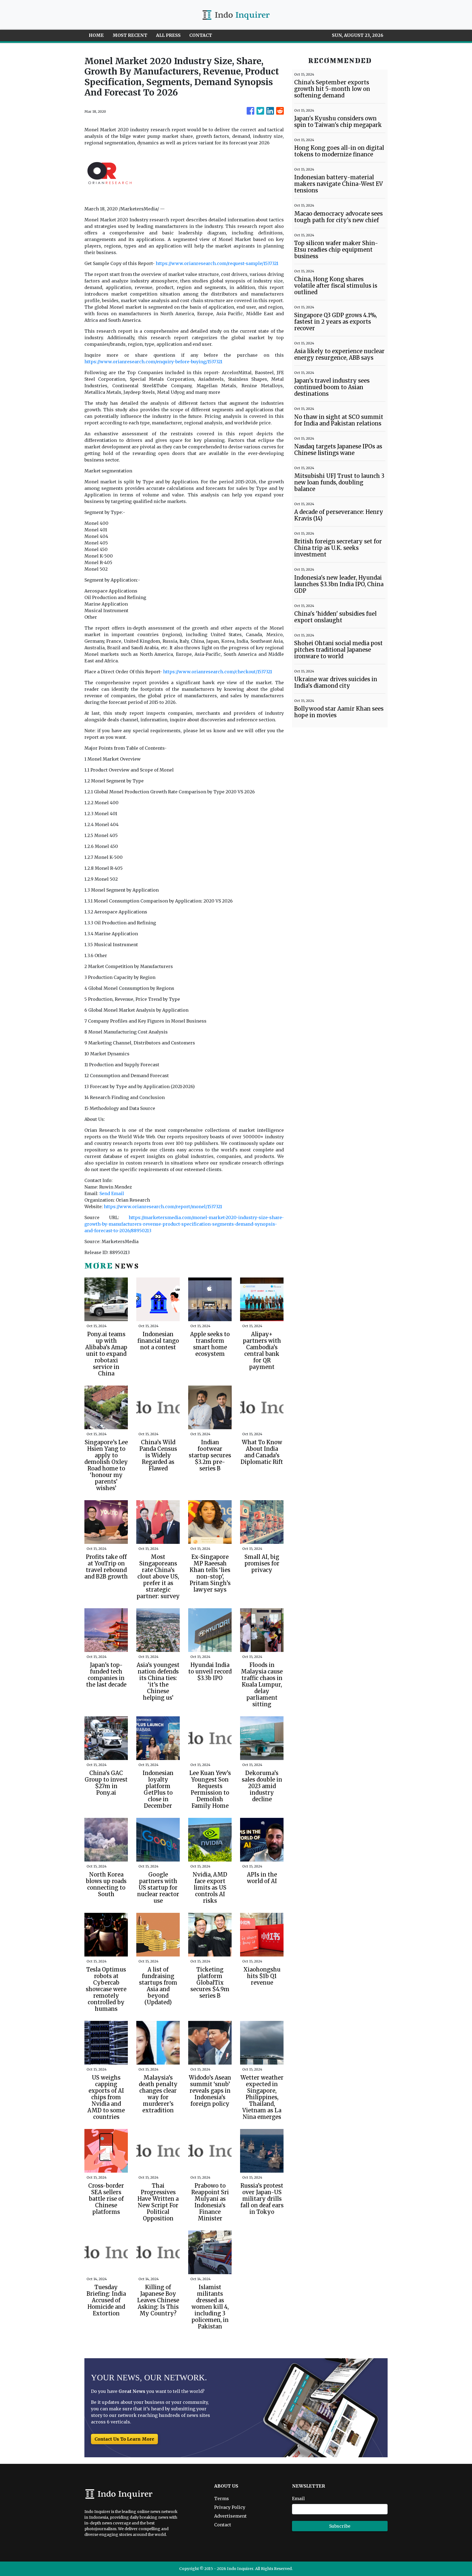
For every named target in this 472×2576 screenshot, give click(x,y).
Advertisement (230, 2516)
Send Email (112, 1193)
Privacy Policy (230, 2507)
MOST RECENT (130, 35)
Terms (222, 2498)
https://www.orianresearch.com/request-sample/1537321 (217, 263)
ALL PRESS (168, 35)
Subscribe (340, 2526)
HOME (96, 35)
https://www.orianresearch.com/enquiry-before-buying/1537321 (153, 362)
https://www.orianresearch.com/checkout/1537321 (218, 672)
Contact (223, 2525)
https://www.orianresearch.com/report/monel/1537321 (163, 1207)
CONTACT (201, 35)
